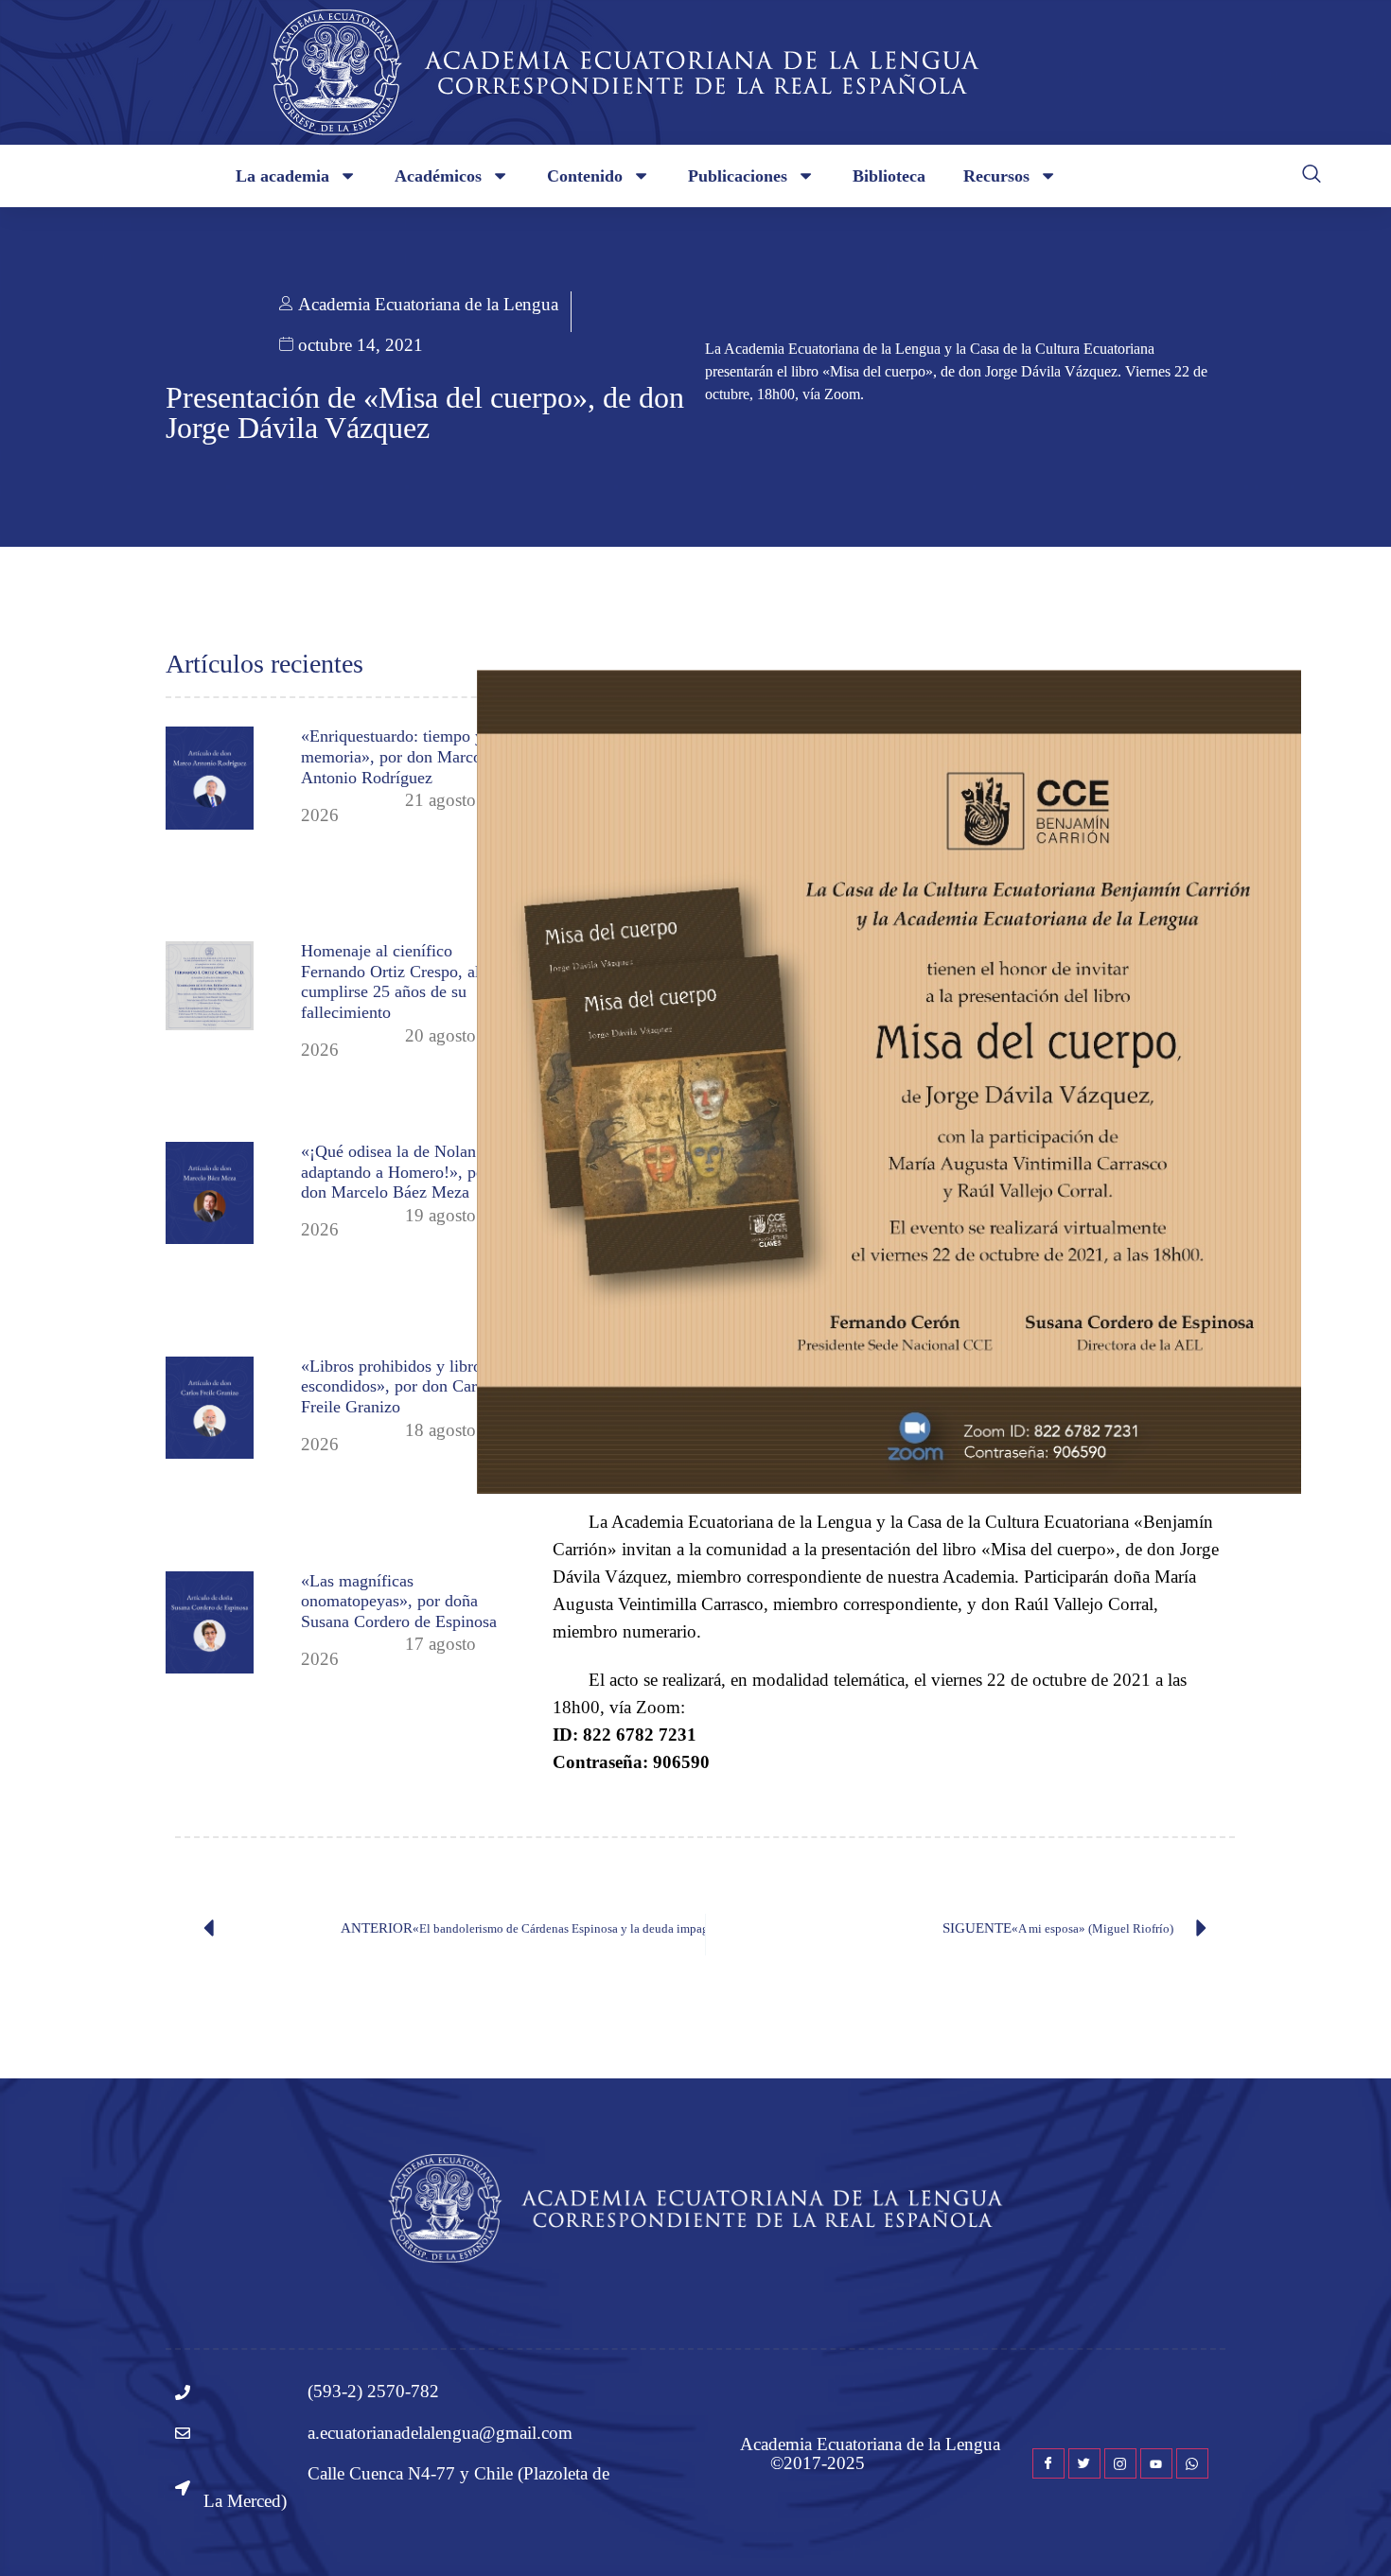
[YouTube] (1156, 2463)
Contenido (585, 176)
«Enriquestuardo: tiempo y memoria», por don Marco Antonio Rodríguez (392, 756)
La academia (282, 176)
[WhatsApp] (1192, 2463)
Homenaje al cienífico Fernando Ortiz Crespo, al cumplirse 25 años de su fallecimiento (390, 981)
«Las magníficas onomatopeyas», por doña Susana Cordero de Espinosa (399, 1601)
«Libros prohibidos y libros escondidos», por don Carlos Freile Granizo (399, 1386)
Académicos (438, 176)
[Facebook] (1048, 2463)
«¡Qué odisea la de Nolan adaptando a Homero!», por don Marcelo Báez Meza (396, 1172)
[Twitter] (1084, 2463)
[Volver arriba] (1348, 2533)
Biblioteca (889, 176)
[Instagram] (1120, 2463)
